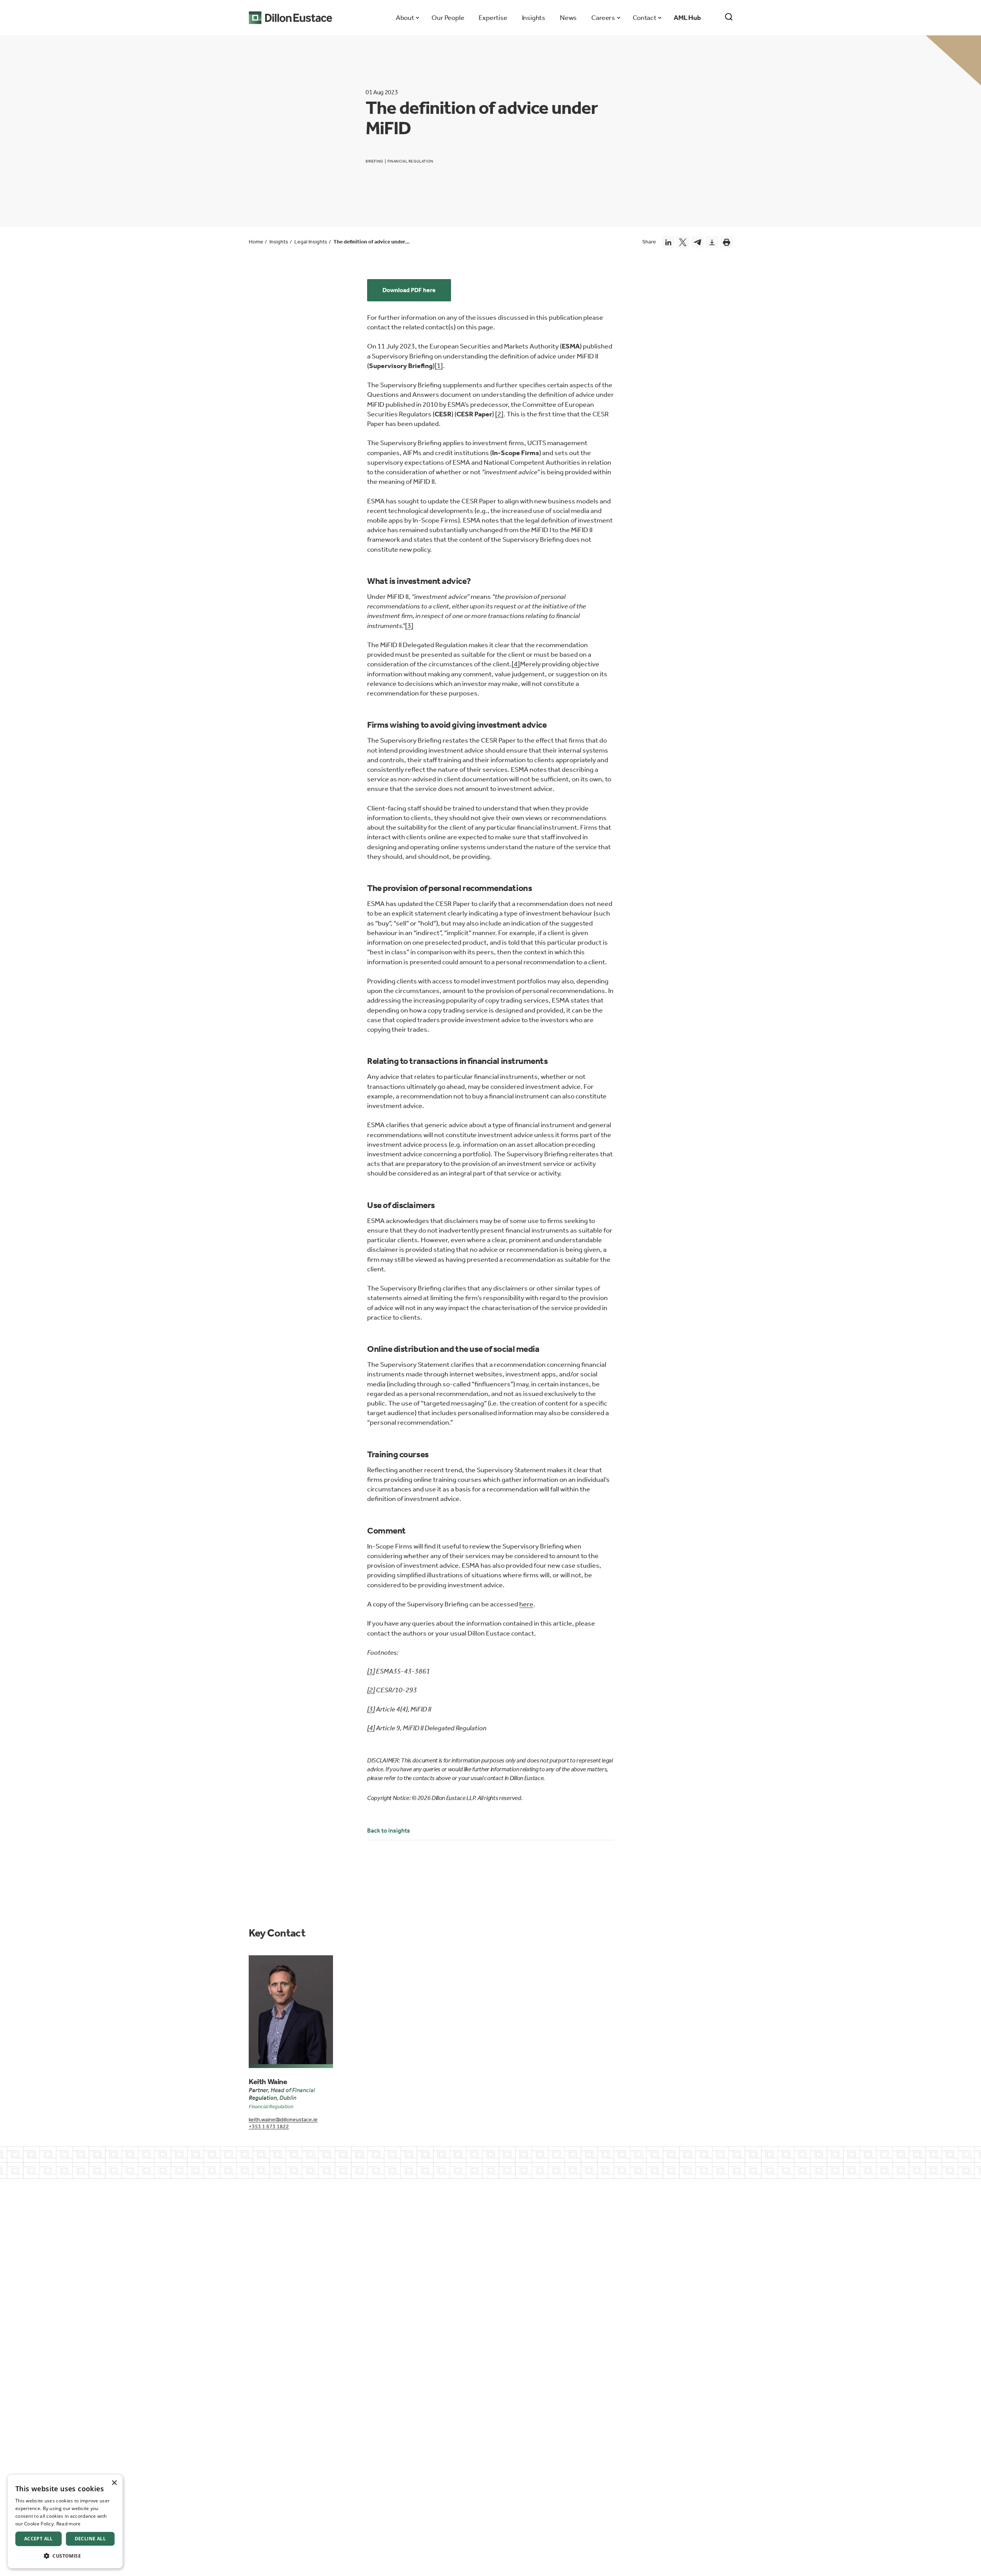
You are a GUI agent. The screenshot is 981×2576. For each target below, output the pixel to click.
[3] (409, 626)
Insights (534, 18)
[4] (516, 664)
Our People (448, 18)
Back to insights (389, 1830)
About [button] (405, 18)
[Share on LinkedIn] (668, 242)
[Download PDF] (712, 242)
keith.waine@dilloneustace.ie (283, 2120)
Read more (69, 2524)
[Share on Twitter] (683, 242)
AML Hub (687, 18)
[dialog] (65, 2522)
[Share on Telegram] (697, 242)
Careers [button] (603, 18)
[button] (65, 2556)
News (568, 18)
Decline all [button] (90, 2539)
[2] (499, 414)
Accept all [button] (39, 2539)
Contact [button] (644, 18)
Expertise (493, 18)
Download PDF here (409, 290)
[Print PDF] (727, 242)
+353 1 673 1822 (269, 2126)
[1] (439, 366)
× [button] (114, 2483)
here (526, 1604)
